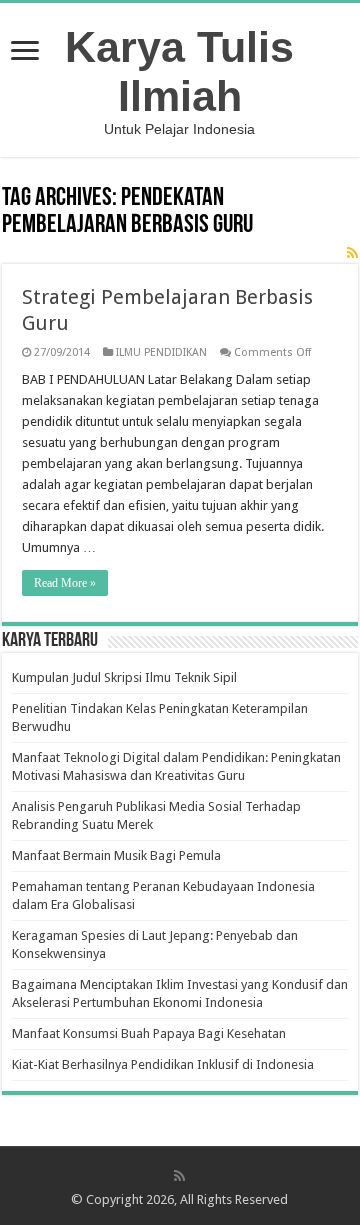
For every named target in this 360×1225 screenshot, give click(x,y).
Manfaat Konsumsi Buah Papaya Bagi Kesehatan (149, 1033)
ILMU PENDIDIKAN (161, 352)
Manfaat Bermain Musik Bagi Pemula (116, 855)
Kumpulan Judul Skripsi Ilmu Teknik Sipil (124, 677)
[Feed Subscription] (352, 253)
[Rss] (179, 1176)
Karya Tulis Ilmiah (179, 71)
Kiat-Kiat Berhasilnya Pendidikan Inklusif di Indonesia (163, 1064)
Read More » (65, 583)
